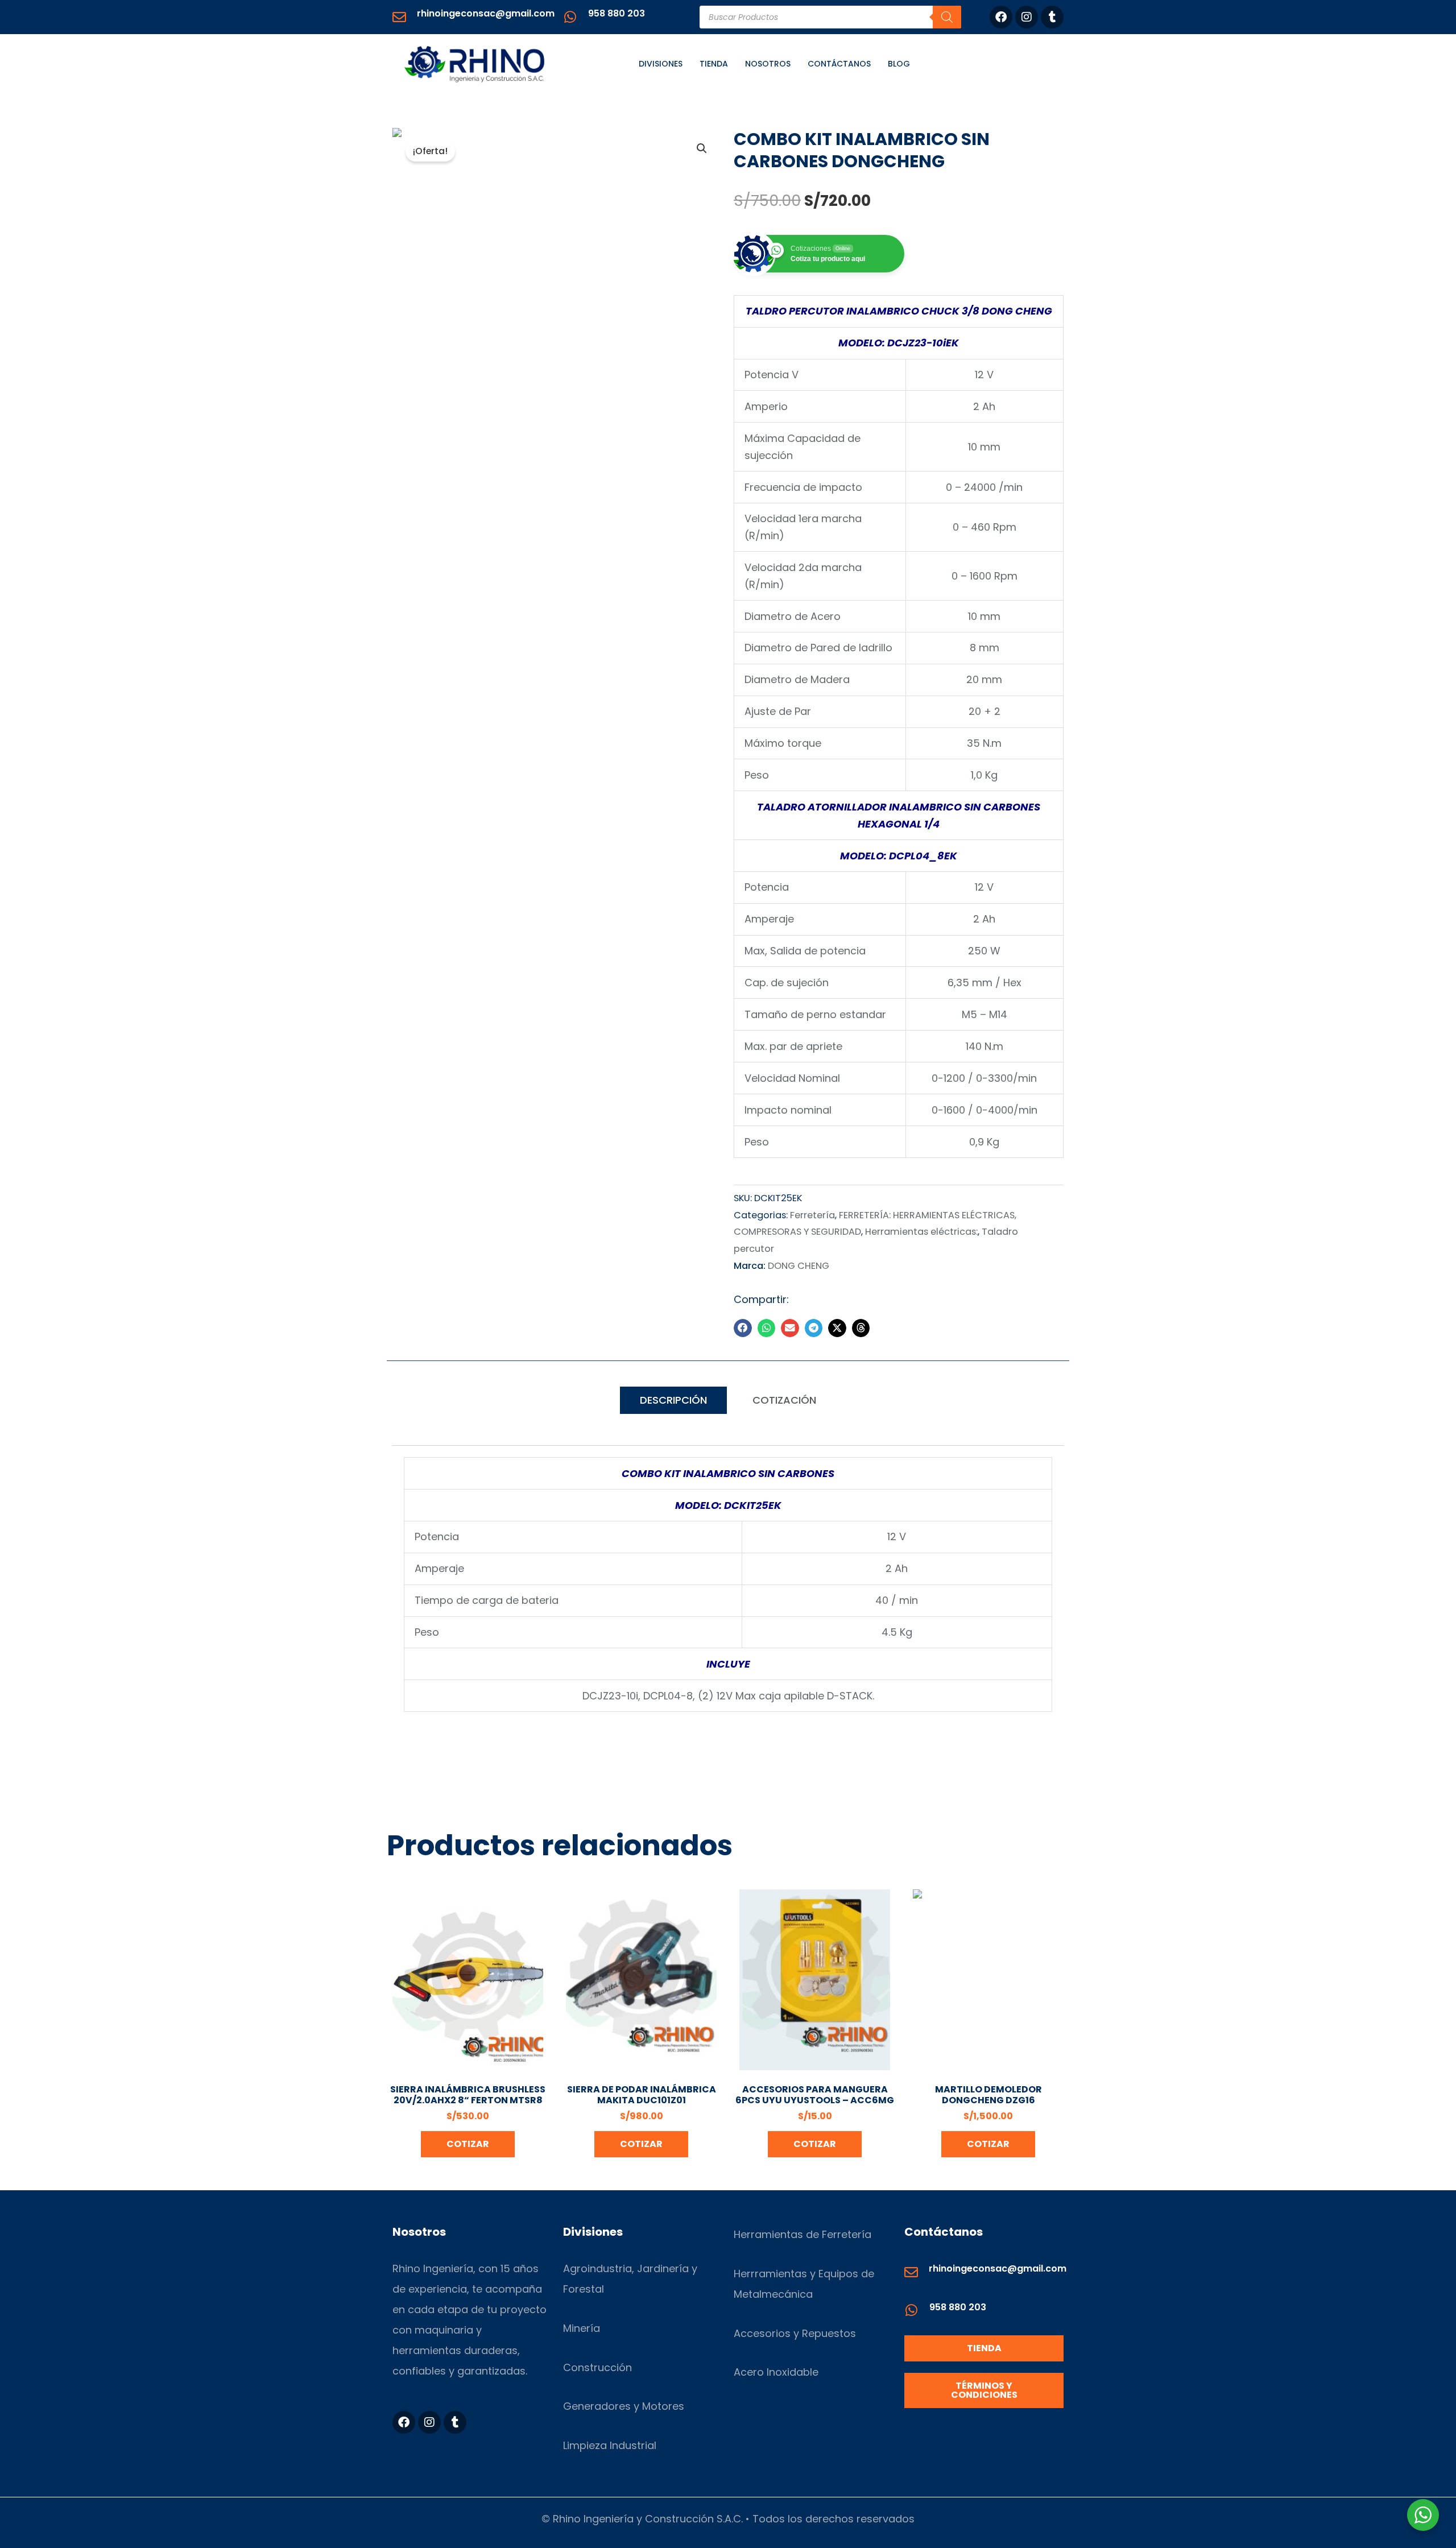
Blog (899, 64)
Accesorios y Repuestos (795, 2333)
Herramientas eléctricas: (921, 1232)
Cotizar (468, 2144)
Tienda (714, 64)
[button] (702, 148)
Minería (582, 2328)
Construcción (597, 2367)
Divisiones (661, 64)
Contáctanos (839, 64)
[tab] (673, 1400)
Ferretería (812, 1215)
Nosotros (768, 64)
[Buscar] (947, 17)
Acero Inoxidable (776, 2372)
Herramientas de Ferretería (803, 2234)
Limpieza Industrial (610, 2445)
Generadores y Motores (624, 2406)
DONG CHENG (799, 1266)
